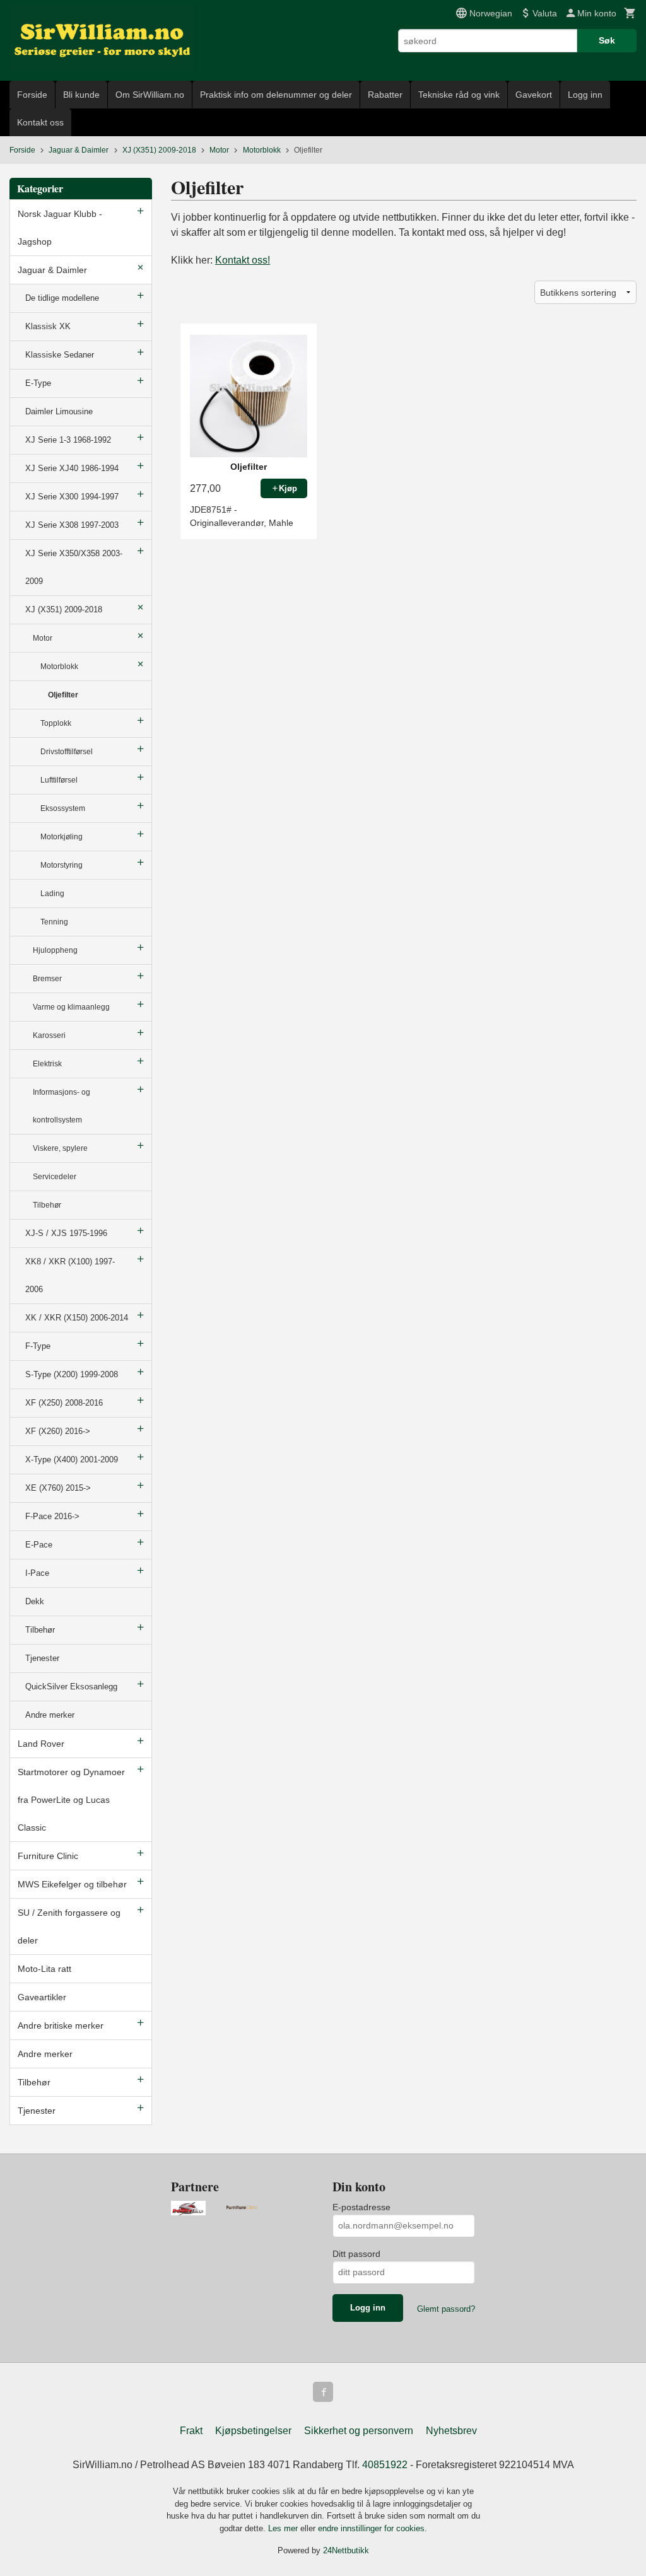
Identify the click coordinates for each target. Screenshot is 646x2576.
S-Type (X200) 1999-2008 (72, 1374)
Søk (607, 40)
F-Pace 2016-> (52, 1516)
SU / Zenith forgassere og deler (69, 1926)
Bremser (47, 979)
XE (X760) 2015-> (58, 1488)
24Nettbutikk (346, 2550)
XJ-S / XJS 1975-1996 (66, 1233)
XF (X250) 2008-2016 (64, 1403)
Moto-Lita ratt (44, 1969)
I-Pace (37, 1573)
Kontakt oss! (243, 260)
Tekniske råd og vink (459, 95)
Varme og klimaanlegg (71, 1007)
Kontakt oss (40, 122)
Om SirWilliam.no (150, 95)
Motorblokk (59, 667)
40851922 (385, 2465)
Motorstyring (62, 865)
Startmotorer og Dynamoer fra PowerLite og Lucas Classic (71, 1800)
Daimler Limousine (59, 411)
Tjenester (42, 1658)
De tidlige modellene (62, 298)
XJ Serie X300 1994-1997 (72, 497)
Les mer (284, 2528)
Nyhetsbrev (451, 2431)
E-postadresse (361, 2207)
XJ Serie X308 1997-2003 (72, 525)
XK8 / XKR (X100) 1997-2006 (70, 1275)
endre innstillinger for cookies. (373, 2528)
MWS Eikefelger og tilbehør (72, 1884)
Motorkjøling (62, 837)
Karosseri (49, 1035)
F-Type (38, 1346)
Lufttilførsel (59, 780)
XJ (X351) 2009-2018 (64, 609)
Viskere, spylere (60, 1148)
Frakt (191, 2431)
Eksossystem (63, 808)
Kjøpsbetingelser (253, 2431)
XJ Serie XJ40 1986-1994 (72, 468)
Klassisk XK (48, 326)
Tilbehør (47, 1205)
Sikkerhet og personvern (359, 2431)
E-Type (38, 383)
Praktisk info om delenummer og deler (276, 95)
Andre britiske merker (61, 2025)
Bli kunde (81, 95)
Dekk (35, 1601)
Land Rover (41, 1744)
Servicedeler (55, 1177)
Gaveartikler (42, 1997)
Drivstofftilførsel (67, 752)
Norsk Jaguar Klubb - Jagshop (60, 228)
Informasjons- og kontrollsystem (62, 1106)
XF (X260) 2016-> (58, 1431)
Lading (52, 894)
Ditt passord (356, 2254)
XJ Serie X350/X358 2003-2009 (74, 567)
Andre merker (50, 1715)
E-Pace (39, 1545)
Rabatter (385, 95)
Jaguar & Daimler (52, 270)
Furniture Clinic (48, 1856)
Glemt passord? (446, 2309)
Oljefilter (63, 695)
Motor (43, 638)
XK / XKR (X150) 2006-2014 (77, 1318)
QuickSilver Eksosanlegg (71, 1687)
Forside (32, 95)
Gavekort (534, 95)
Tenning (54, 922)
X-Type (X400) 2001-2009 (72, 1460)
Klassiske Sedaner (60, 355)
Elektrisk (47, 1064)
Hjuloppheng (55, 950)
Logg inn (585, 95)
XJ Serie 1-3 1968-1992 (68, 440)
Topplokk (56, 723)
